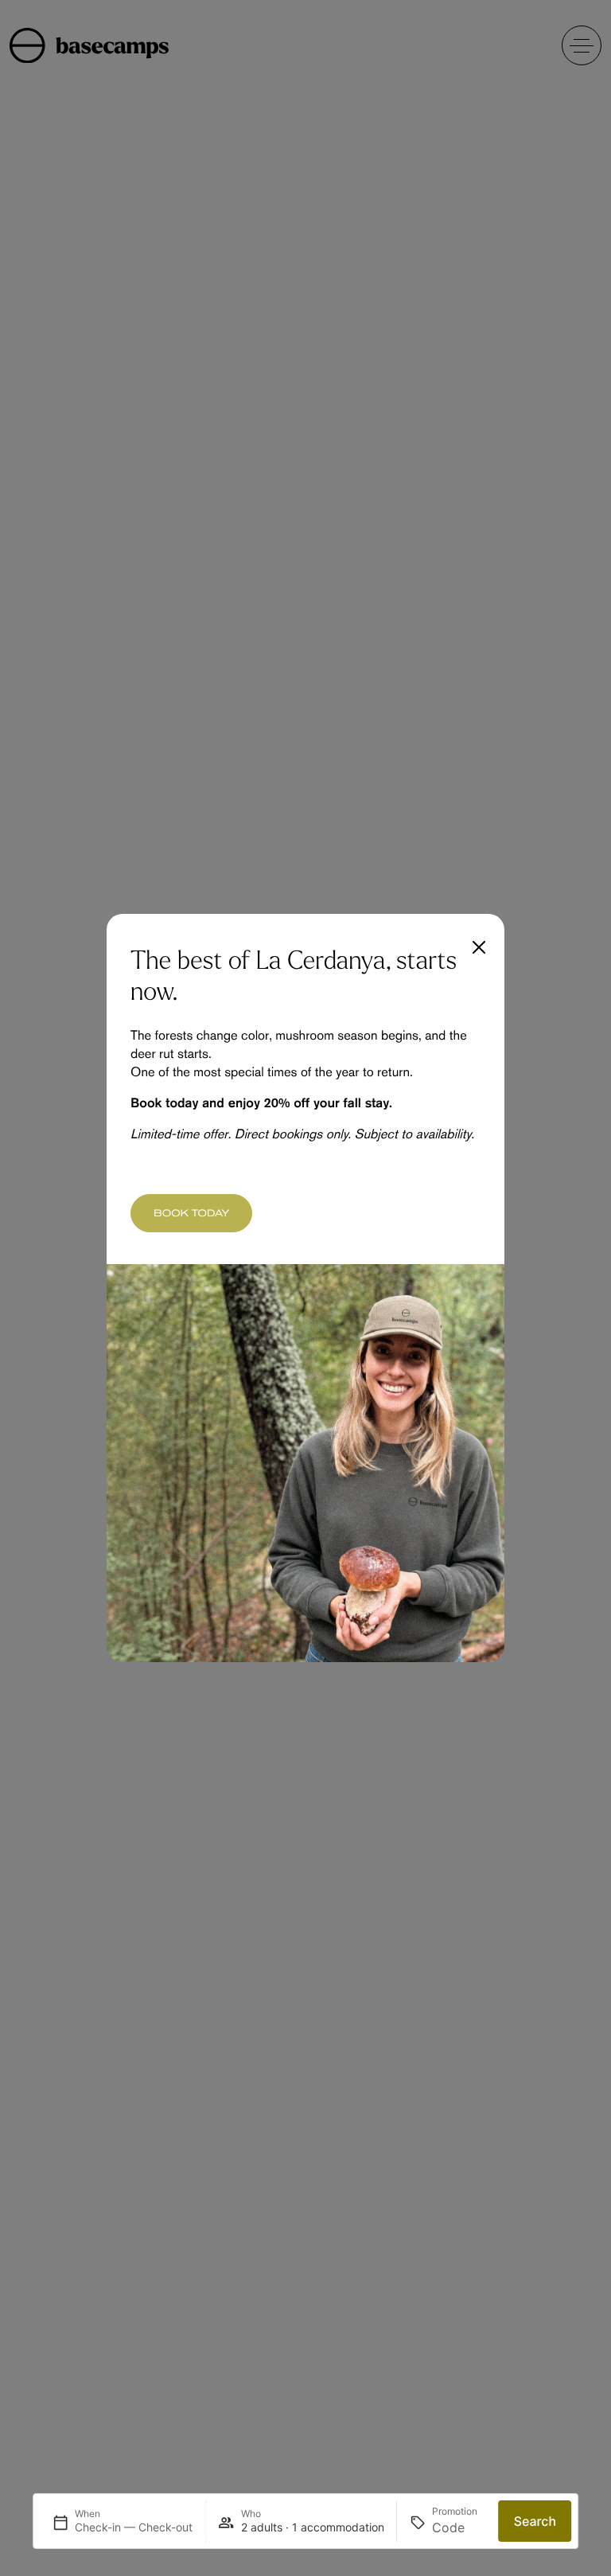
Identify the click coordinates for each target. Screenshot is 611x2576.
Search (535, 2521)
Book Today (191, 1213)
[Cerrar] (479, 947)
